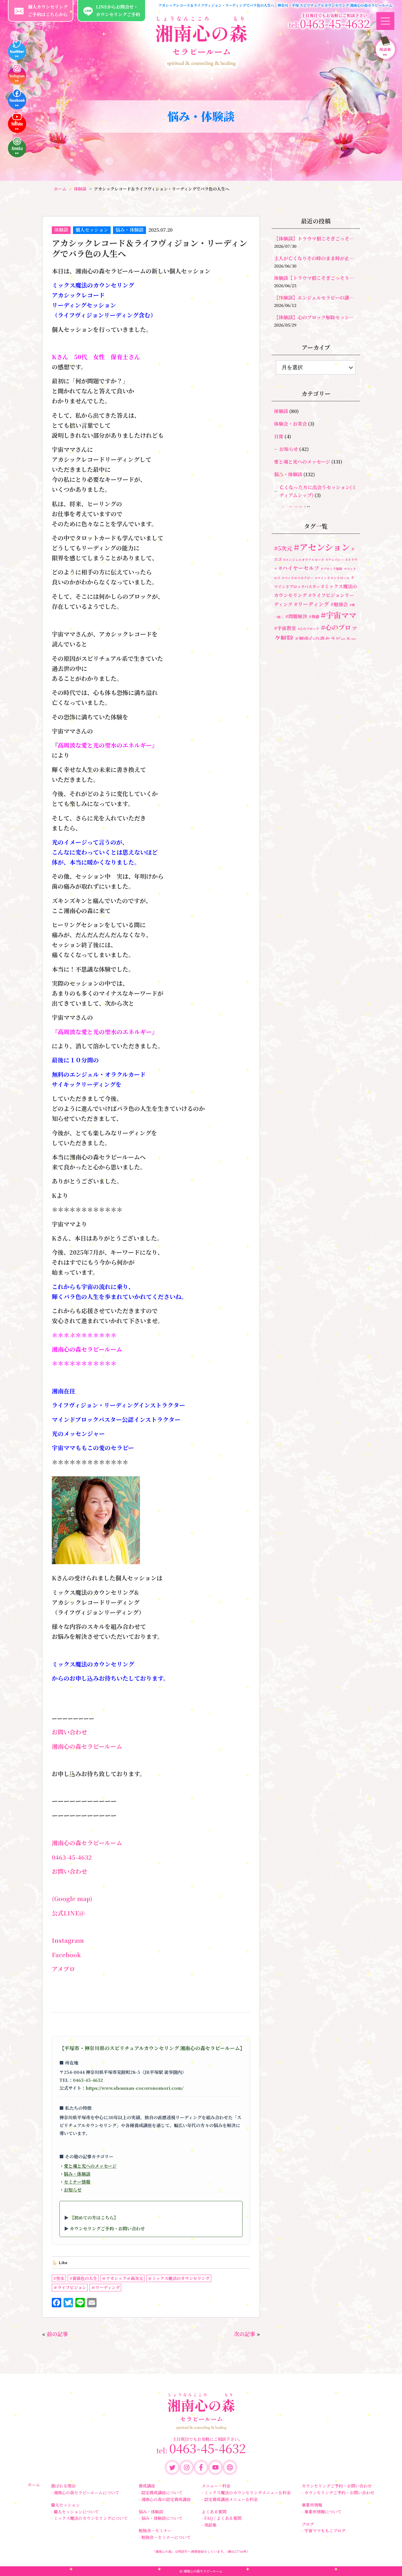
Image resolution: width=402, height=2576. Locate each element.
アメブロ (63, 1969)
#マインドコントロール (332, 578)
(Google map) (72, 1899)
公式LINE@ (68, 1913)
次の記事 (245, 2334)
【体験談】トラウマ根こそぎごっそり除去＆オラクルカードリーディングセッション (316, 239)
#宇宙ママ (339, 615)
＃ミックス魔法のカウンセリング (179, 2278)
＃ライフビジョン (70, 2287)
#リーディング (312, 604)
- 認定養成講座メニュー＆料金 (230, 2499)
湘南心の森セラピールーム (87, 1746)
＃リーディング (106, 2287)
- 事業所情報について (322, 2512)
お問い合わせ (69, 1732)
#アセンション (322, 547)
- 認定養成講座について (161, 2493)
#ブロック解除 (332, 569)
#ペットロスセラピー (298, 578)
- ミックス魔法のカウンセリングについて (89, 2518)
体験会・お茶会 (290, 424)
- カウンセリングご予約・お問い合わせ (338, 2493)
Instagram (68, 1940)
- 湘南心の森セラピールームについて (85, 2493)
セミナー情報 (77, 2182)
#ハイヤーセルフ (299, 568)
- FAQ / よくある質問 (221, 2518)
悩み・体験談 (129, 230)
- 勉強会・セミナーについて (165, 2537)
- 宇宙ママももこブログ (324, 2530)
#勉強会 (339, 604)
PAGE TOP (389, 2566)
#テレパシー (335, 560)
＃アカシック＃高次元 (122, 2278)
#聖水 (59, 2278)
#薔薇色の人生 (83, 2278)
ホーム (34, 2485)
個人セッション (92, 230)
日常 (279, 436)
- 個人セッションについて (75, 2512)
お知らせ (73, 2190)
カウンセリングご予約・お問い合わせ (107, 2228)
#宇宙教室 (285, 628)
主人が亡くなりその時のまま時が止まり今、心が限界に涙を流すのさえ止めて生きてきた (316, 258)
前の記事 (57, 2334)
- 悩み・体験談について (161, 2518)
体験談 (61, 230)
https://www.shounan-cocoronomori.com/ (135, 2088)
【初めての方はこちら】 (94, 2218)
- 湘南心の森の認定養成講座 (165, 2499)
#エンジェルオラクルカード (304, 560)
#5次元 (283, 548)
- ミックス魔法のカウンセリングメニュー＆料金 (246, 2493)
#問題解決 (296, 616)
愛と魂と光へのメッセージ (90, 2166)
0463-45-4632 (72, 1857)
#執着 (314, 616)
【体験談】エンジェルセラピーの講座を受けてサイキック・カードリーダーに (316, 298)
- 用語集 (209, 2525)
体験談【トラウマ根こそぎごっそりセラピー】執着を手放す (316, 278)
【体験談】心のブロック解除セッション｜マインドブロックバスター (316, 317)
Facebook (66, 1955)
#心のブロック (308, 629)
